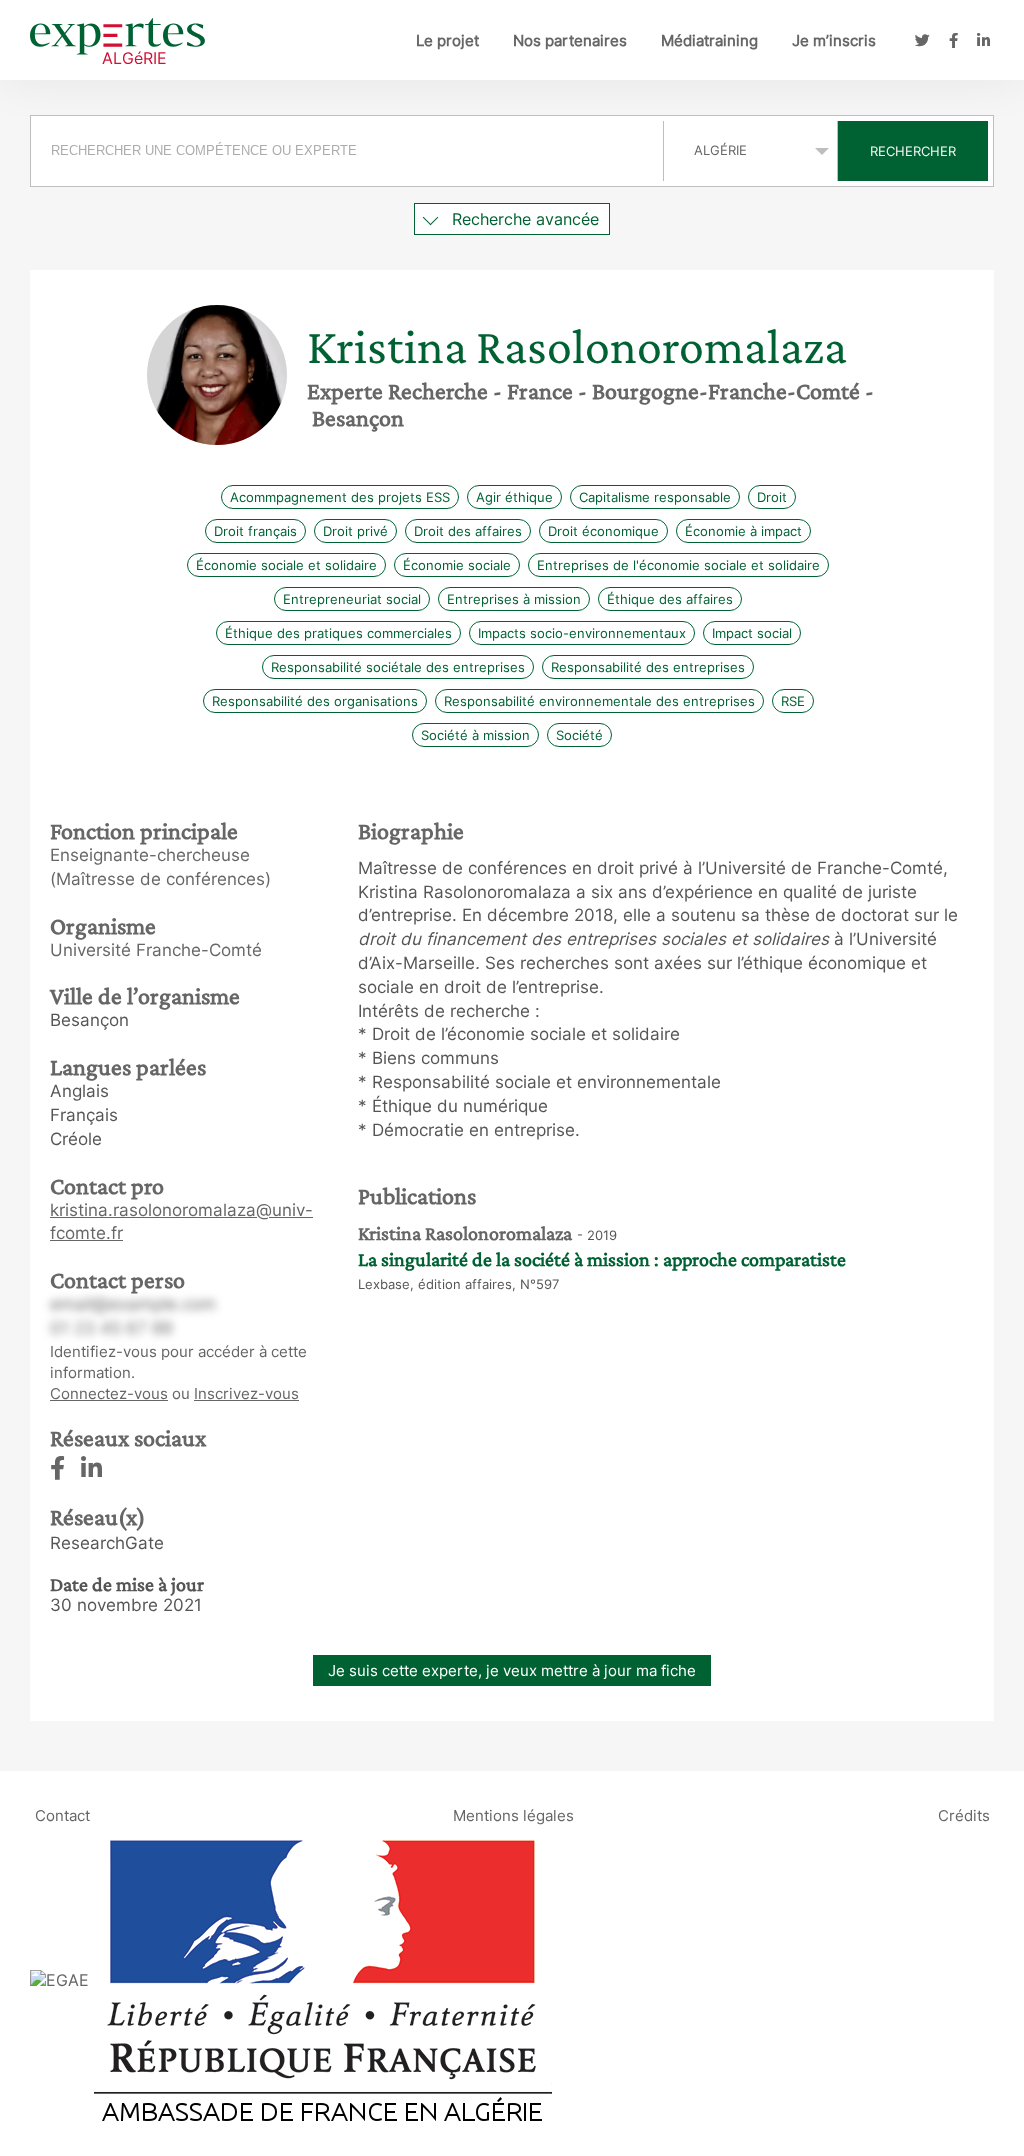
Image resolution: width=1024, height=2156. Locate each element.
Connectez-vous (109, 1393)
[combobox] (349, 151)
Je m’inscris (834, 40)
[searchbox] (347, 151)
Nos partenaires (570, 40)
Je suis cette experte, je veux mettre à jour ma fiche (512, 1670)
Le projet (447, 40)
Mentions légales (513, 1815)
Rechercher (913, 151)
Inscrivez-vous (246, 1393)
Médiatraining (709, 40)
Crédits (964, 1815)
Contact (62, 1815)
